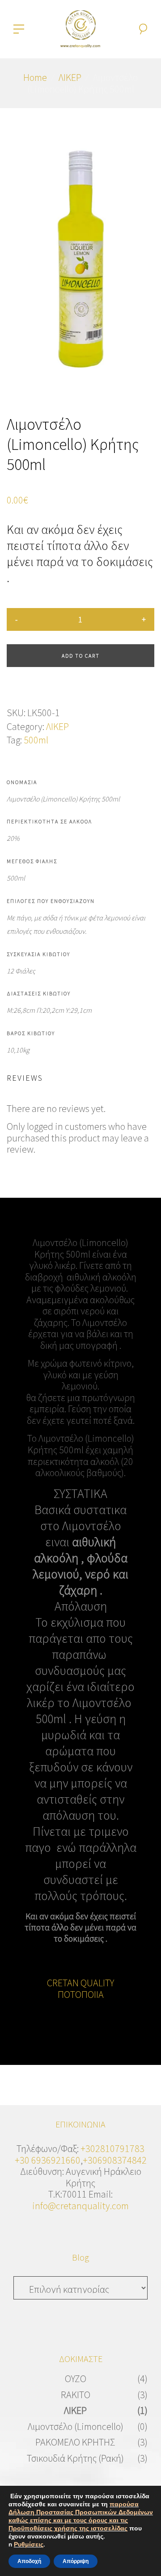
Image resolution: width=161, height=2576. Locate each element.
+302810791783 (112, 2148)
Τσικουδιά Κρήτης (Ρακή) (75, 2458)
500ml (36, 740)
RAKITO (76, 2395)
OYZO (76, 2379)
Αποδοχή (29, 2561)
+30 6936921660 (48, 2160)
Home (35, 77)
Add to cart (81, 656)
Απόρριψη (76, 2561)
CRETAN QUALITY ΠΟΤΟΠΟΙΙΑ (80, 1989)
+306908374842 (115, 2160)
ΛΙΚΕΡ (70, 77)
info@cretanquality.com (80, 2206)
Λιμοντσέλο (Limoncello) (76, 2426)
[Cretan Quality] (80, 28)
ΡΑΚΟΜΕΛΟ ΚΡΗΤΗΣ (75, 2442)
